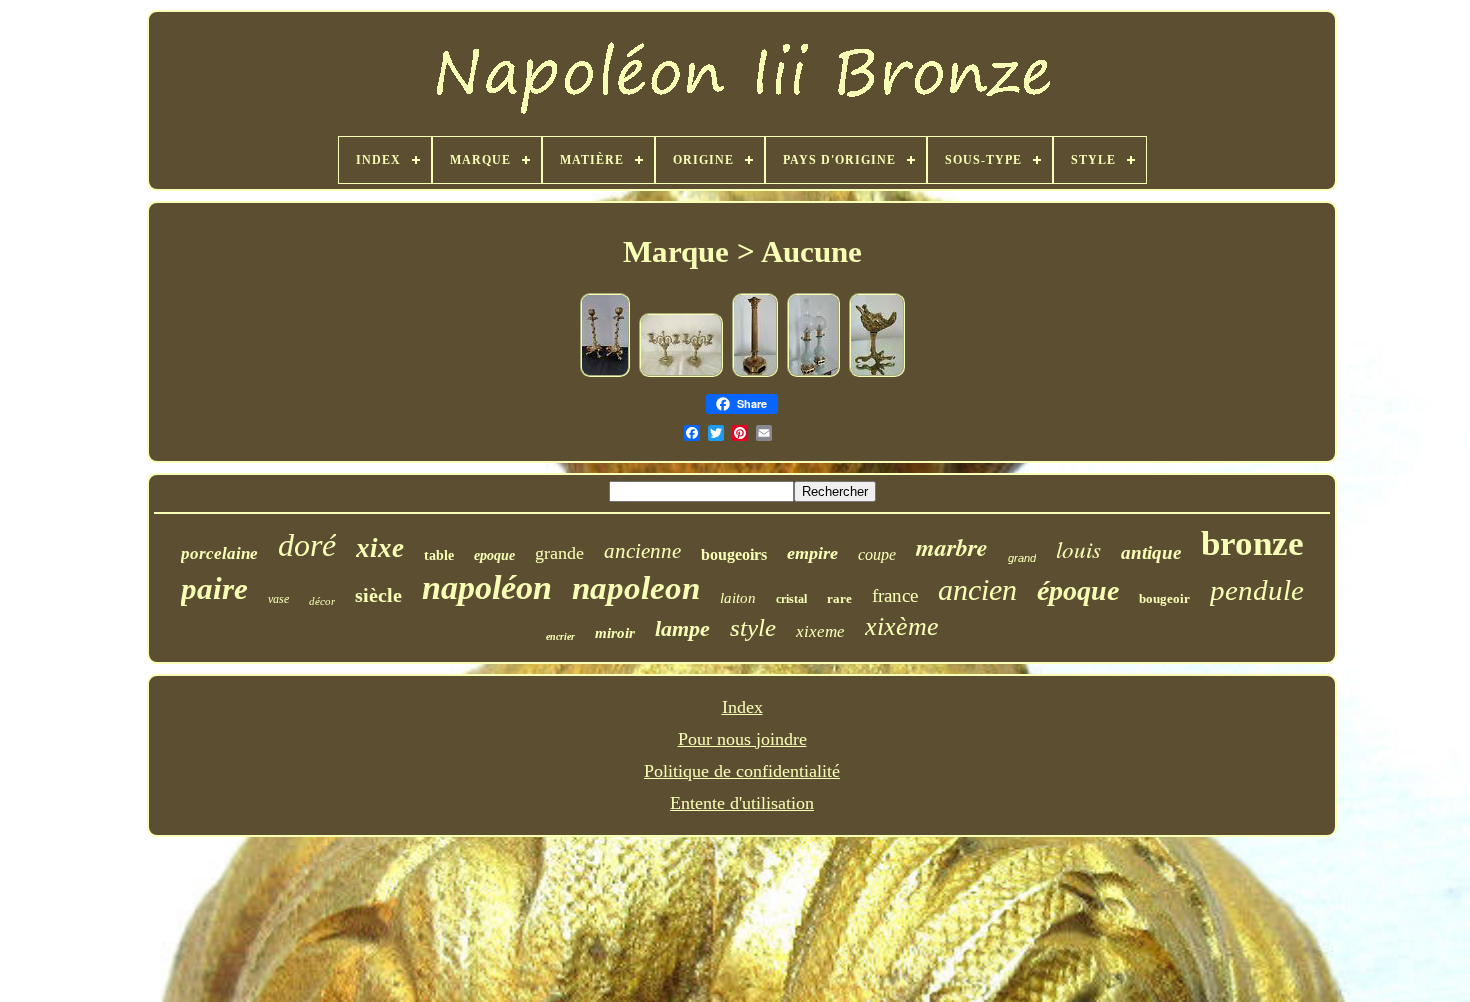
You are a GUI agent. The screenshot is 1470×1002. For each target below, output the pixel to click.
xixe (380, 548)
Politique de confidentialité (742, 771)
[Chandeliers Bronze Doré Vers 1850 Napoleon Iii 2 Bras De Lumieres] (681, 373)
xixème (902, 626)
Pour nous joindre (742, 739)
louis (1078, 548)
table (439, 555)
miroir (615, 633)
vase (278, 599)
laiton (738, 598)
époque (1078, 590)
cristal (791, 599)
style (753, 627)
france (895, 595)
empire (812, 553)
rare (839, 598)
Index (742, 707)
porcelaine (219, 553)
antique (1151, 552)
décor (322, 601)
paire (214, 588)
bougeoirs (734, 554)
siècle (378, 595)
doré (307, 545)
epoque (494, 555)
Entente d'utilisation (742, 803)
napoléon (487, 587)
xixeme (820, 631)
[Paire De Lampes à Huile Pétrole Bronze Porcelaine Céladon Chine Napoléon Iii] (813, 373)
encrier (560, 636)
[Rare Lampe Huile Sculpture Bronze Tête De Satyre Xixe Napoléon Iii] (877, 373)
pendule (1257, 590)
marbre (952, 547)
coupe (877, 554)
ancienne (642, 551)
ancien (977, 589)
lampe (682, 628)
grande (559, 553)
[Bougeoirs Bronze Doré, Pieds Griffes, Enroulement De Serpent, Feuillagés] (605, 373)
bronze (1252, 543)
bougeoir (1164, 598)
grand (1022, 558)
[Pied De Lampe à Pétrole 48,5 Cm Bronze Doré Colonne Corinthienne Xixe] (755, 373)
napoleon (636, 588)
